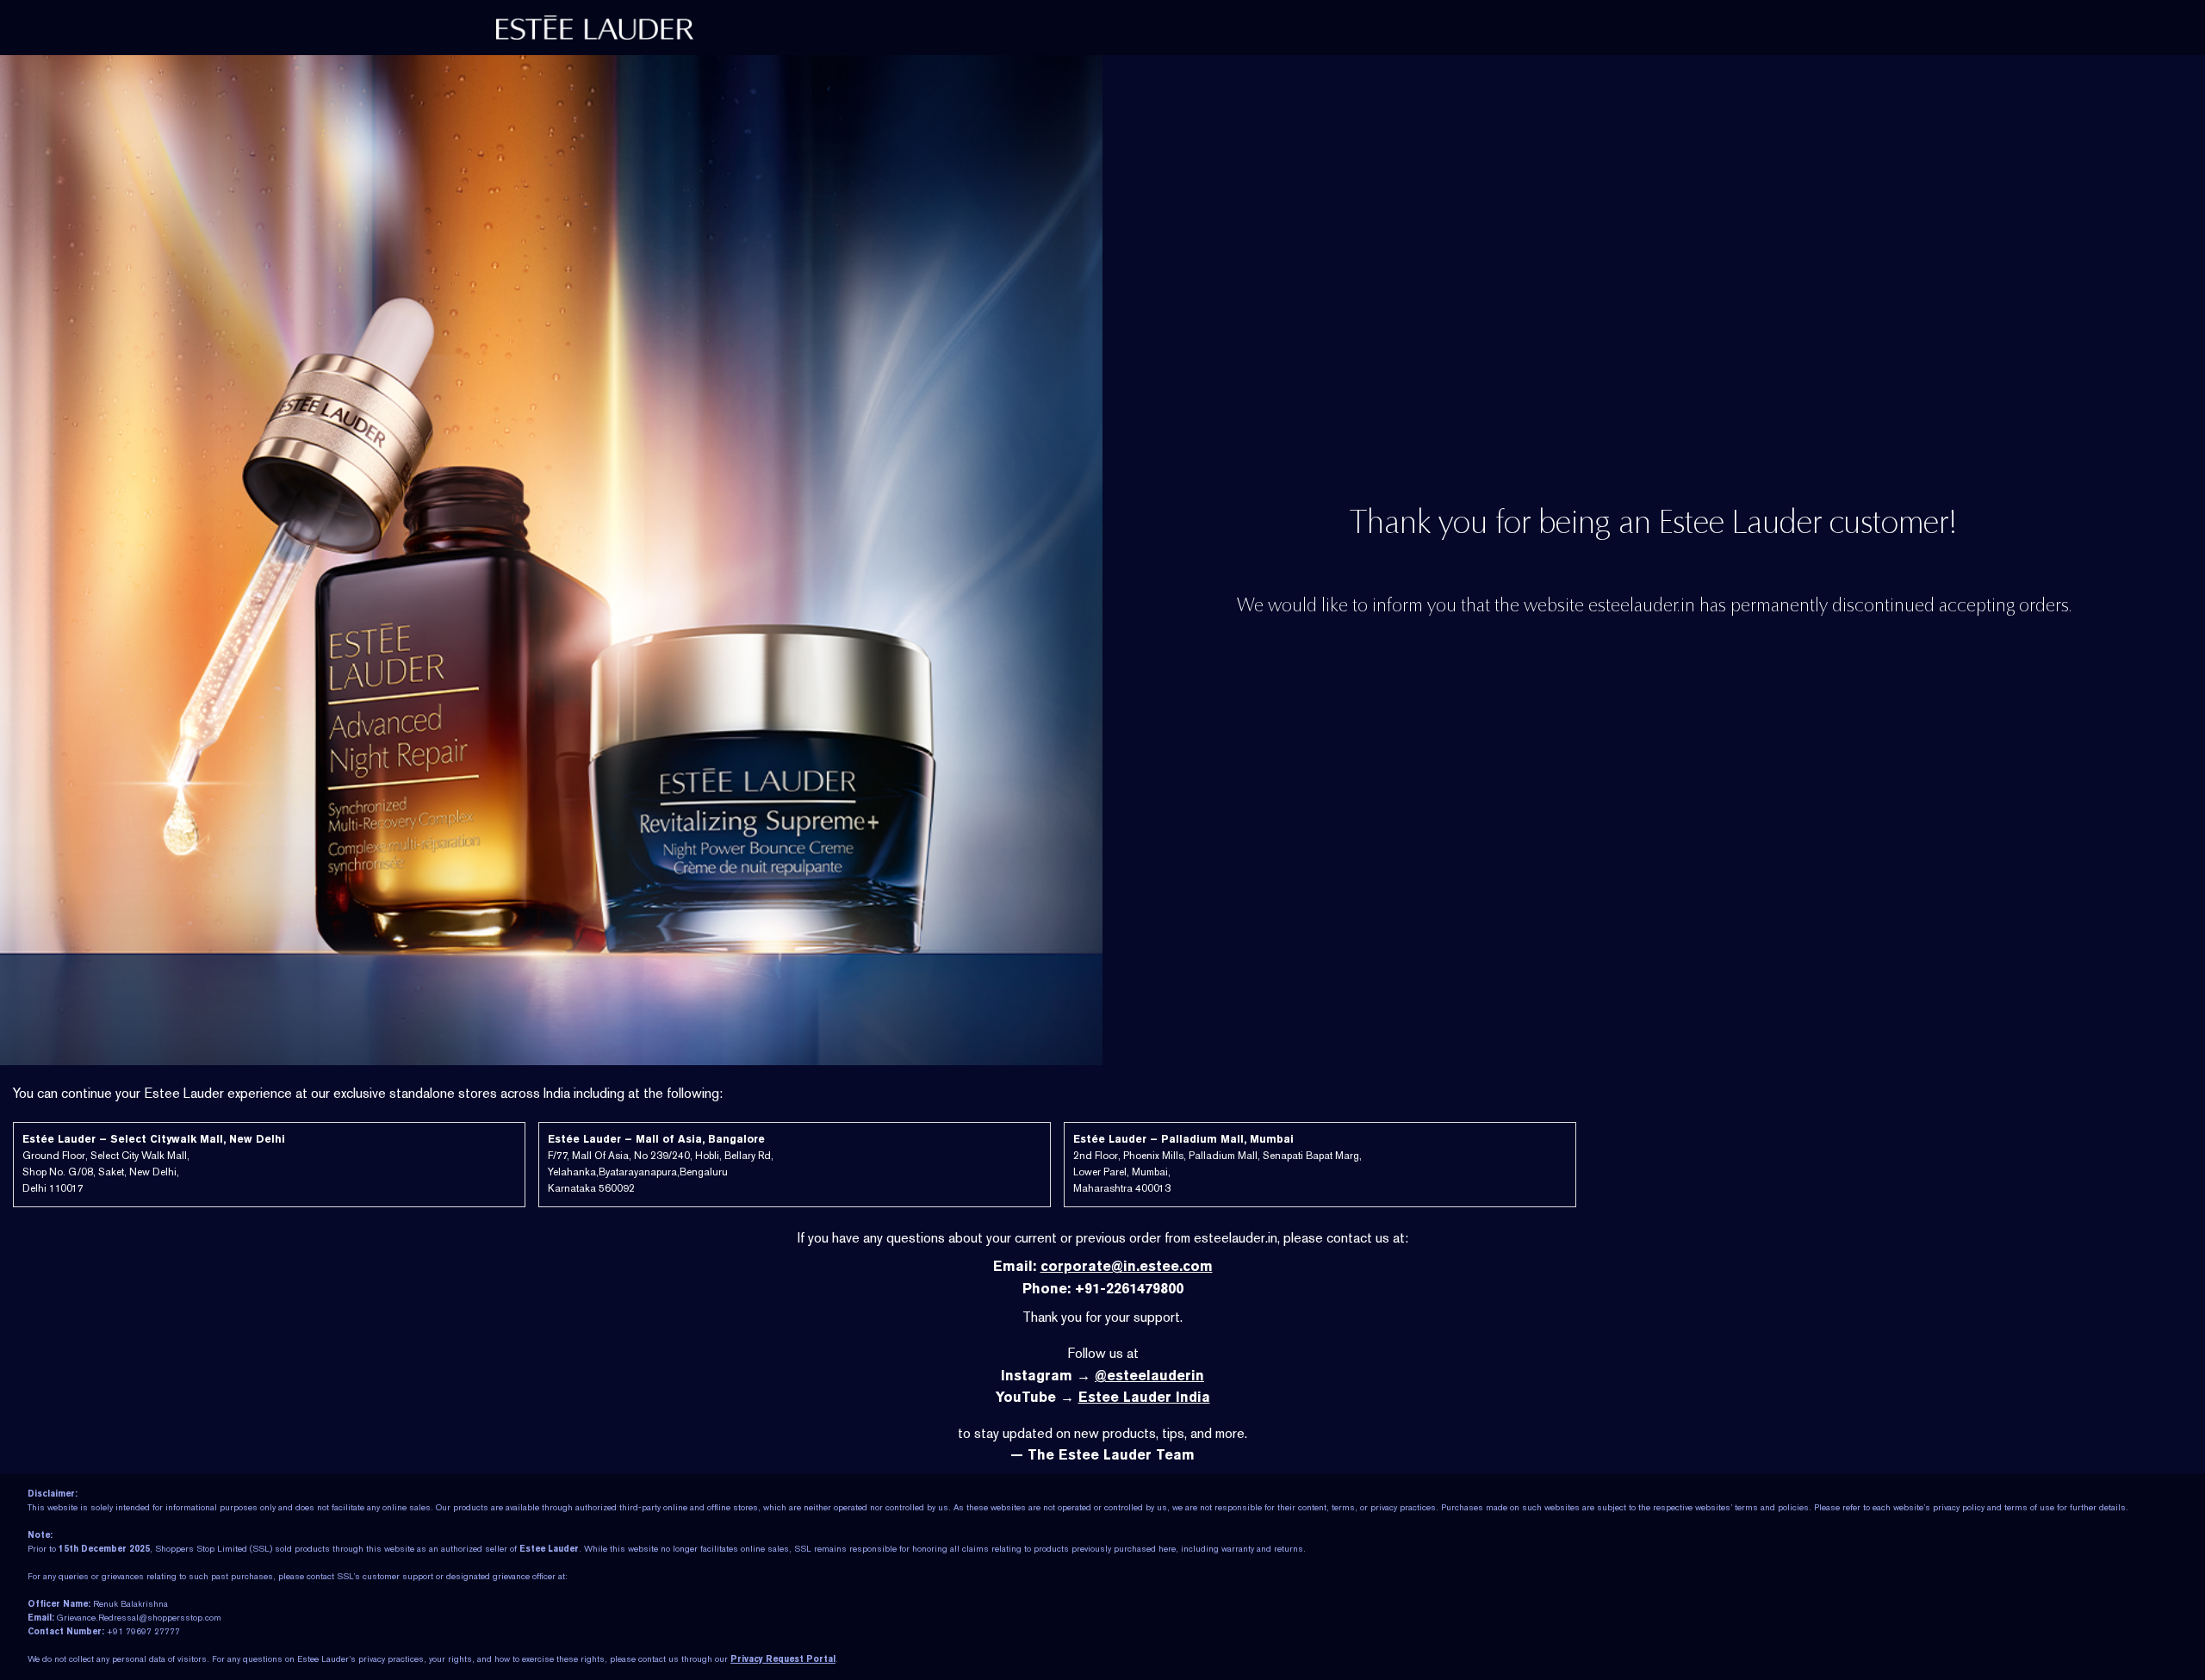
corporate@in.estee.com (1127, 1266)
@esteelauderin (1149, 1376)
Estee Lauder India (1144, 1397)
